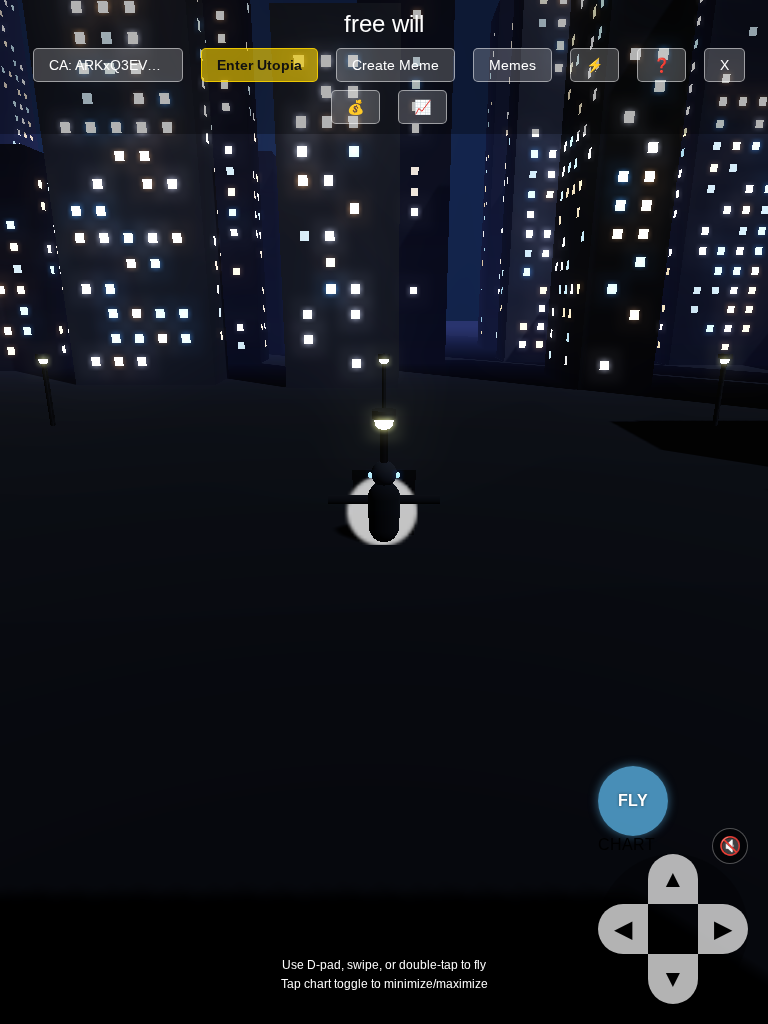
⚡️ (594, 65)
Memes (512, 65)
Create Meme (395, 65)
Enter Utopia (259, 65)
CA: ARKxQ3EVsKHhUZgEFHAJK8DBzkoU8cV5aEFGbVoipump (116, 65)
